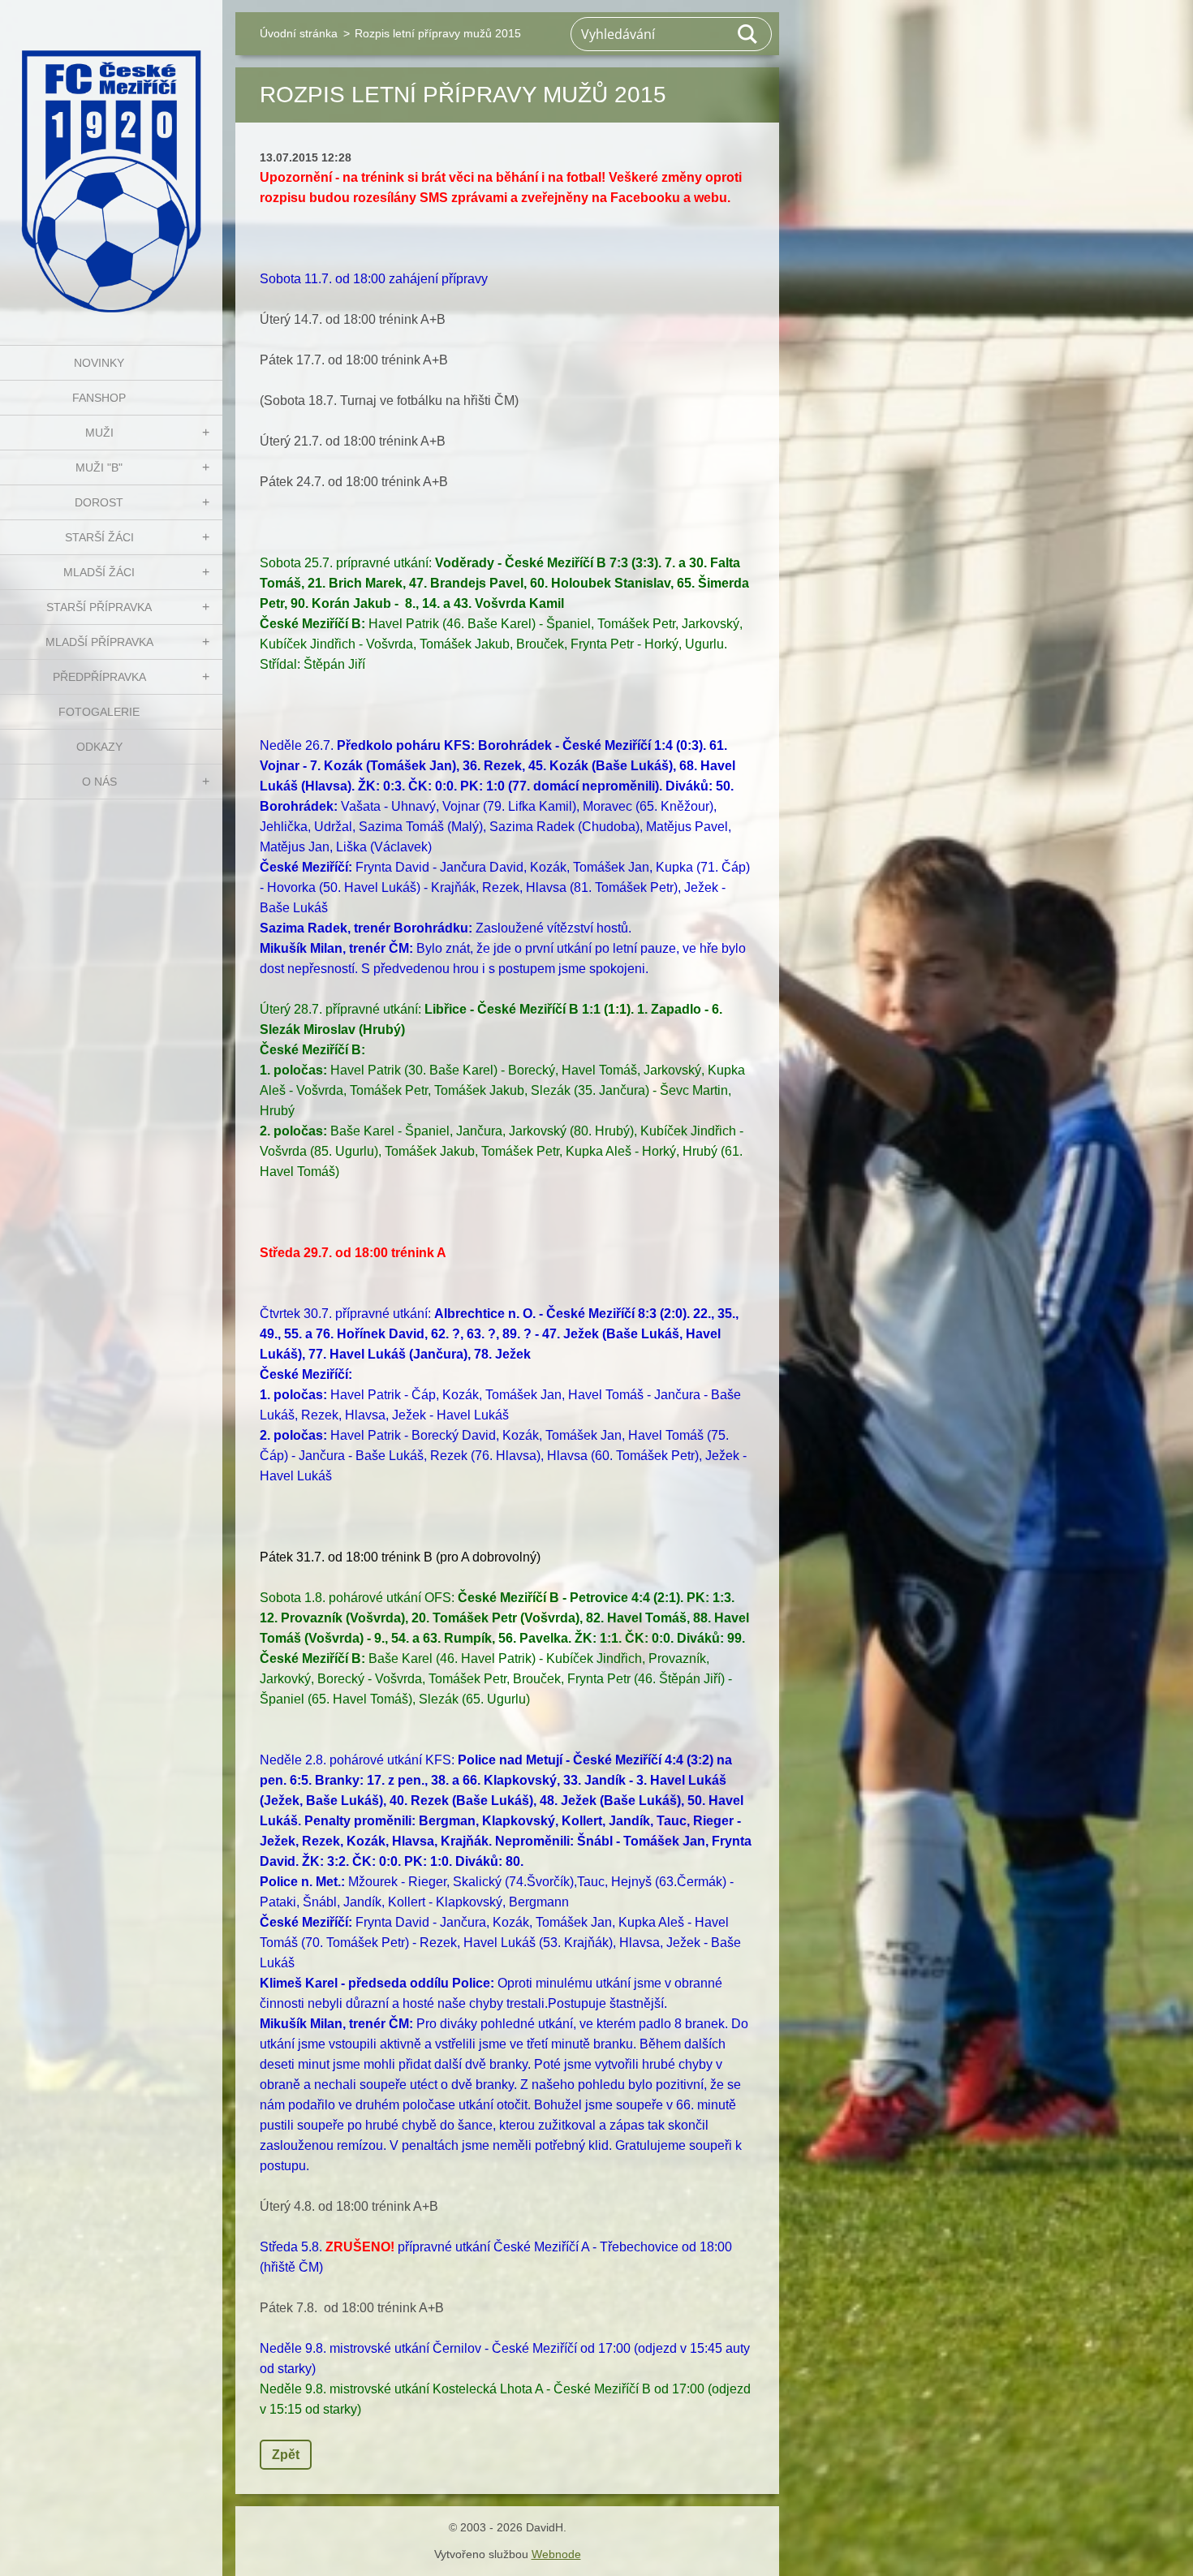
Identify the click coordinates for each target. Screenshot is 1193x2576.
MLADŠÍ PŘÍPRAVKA (99, 642)
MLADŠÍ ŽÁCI (99, 572)
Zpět (286, 2455)
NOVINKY (99, 363)
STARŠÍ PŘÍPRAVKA (99, 607)
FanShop (99, 398)
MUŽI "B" (99, 467)
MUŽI (99, 433)
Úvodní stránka (299, 33)
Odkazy (99, 747)
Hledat (748, 34)
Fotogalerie (99, 712)
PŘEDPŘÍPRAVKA (99, 677)
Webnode (556, 2554)
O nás (99, 782)
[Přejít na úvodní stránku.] (111, 162)
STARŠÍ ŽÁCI (99, 537)
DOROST (99, 502)
